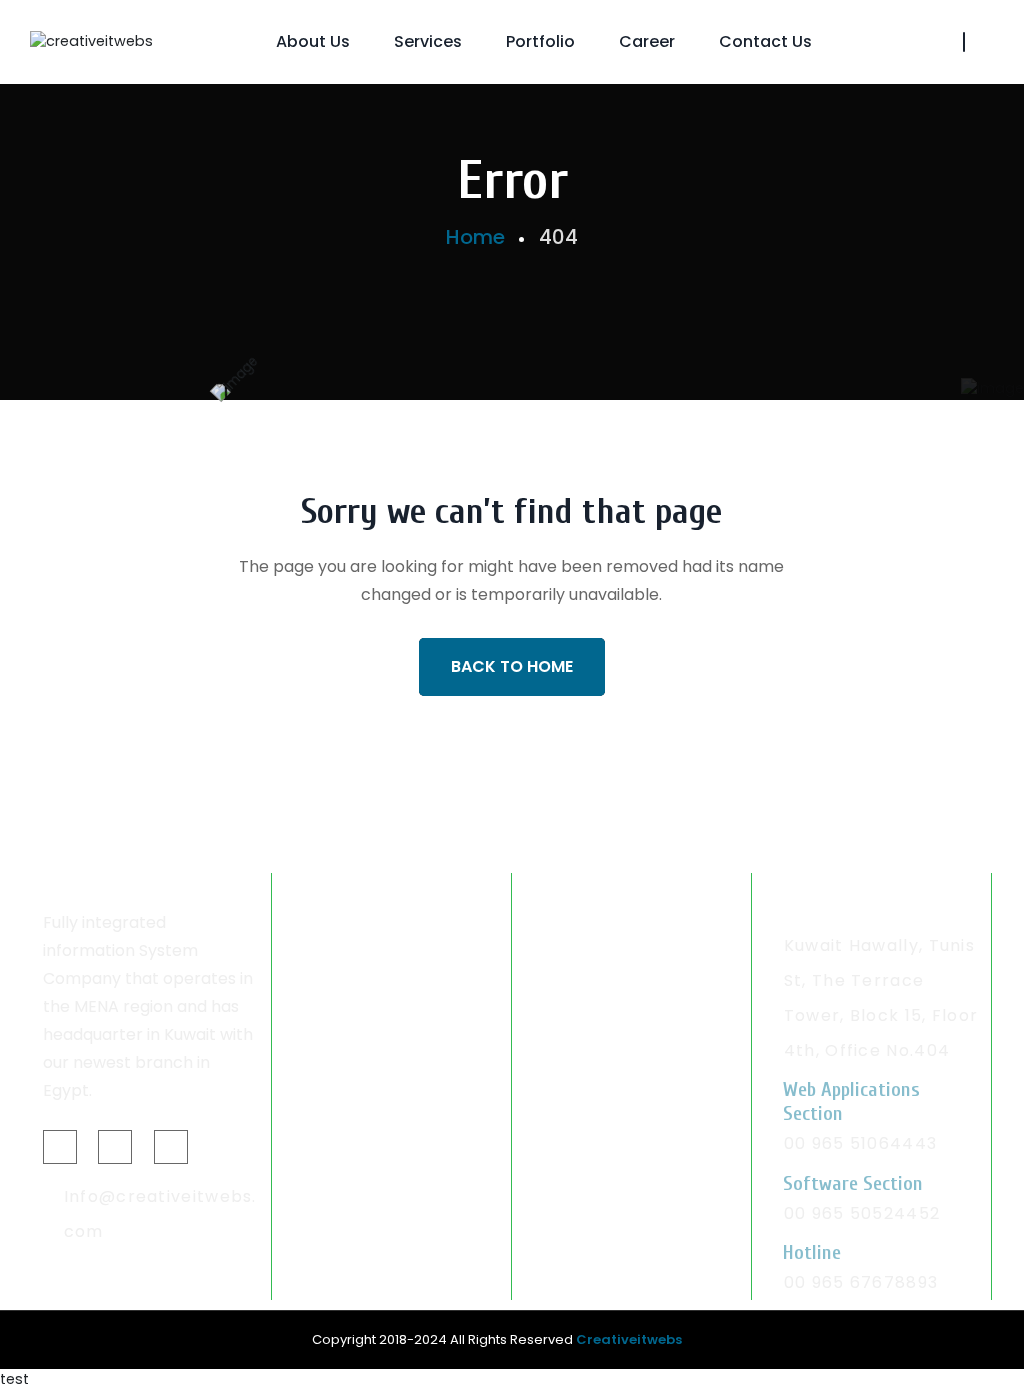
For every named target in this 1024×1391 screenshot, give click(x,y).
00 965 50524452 (862, 1213)
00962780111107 (612, 1065)
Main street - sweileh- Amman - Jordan (628, 980)
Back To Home (512, 666)
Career (647, 41)
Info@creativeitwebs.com (160, 1214)
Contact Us (765, 41)
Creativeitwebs (629, 1339)
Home (475, 237)
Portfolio (540, 41)
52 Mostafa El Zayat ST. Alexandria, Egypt (398, 963)
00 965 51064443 (861, 1143)
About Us (313, 41)
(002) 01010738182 (385, 1030)
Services (428, 41)
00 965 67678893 (861, 1282)
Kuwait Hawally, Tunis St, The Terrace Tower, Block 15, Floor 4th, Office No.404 (881, 998)
